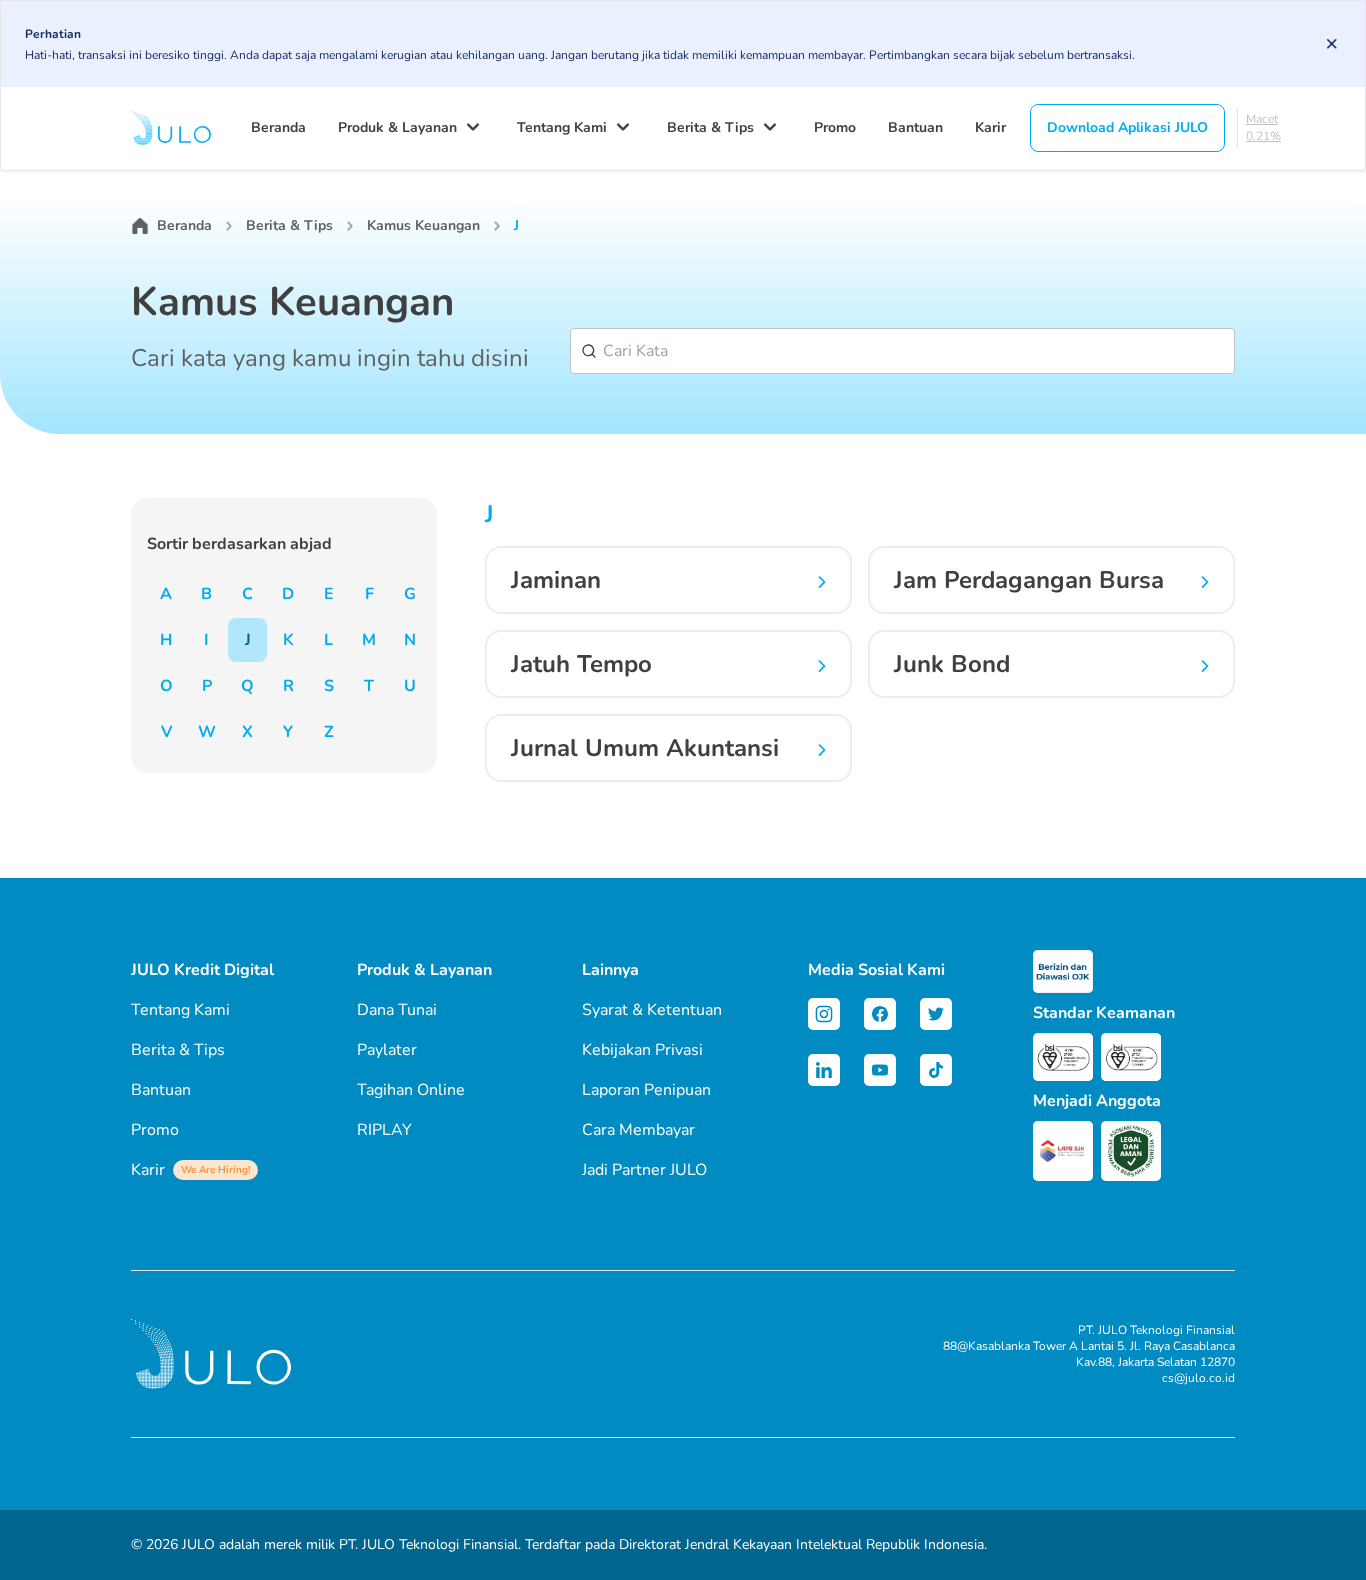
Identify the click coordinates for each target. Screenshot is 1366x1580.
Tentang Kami (562, 127)
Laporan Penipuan (646, 1090)
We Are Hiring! (215, 1170)
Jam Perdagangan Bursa (1029, 580)
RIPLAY (384, 1130)
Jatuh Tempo (581, 664)
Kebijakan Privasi (642, 1050)
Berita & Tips (710, 127)
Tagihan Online (411, 1090)
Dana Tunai (397, 1010)
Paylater (387, 1050)
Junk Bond (952, 664)
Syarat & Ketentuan (652, 1010)
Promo (835, 127)
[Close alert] (1332, 44)
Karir (990, 127)
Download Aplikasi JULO (1127, 127)
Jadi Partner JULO (644, 1170)
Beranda (278, 127)
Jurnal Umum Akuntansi (645, 748)
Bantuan (915, 127)
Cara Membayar (638, 1130)
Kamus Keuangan (423, 225)
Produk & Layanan (397, 127)
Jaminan (556, 580)
